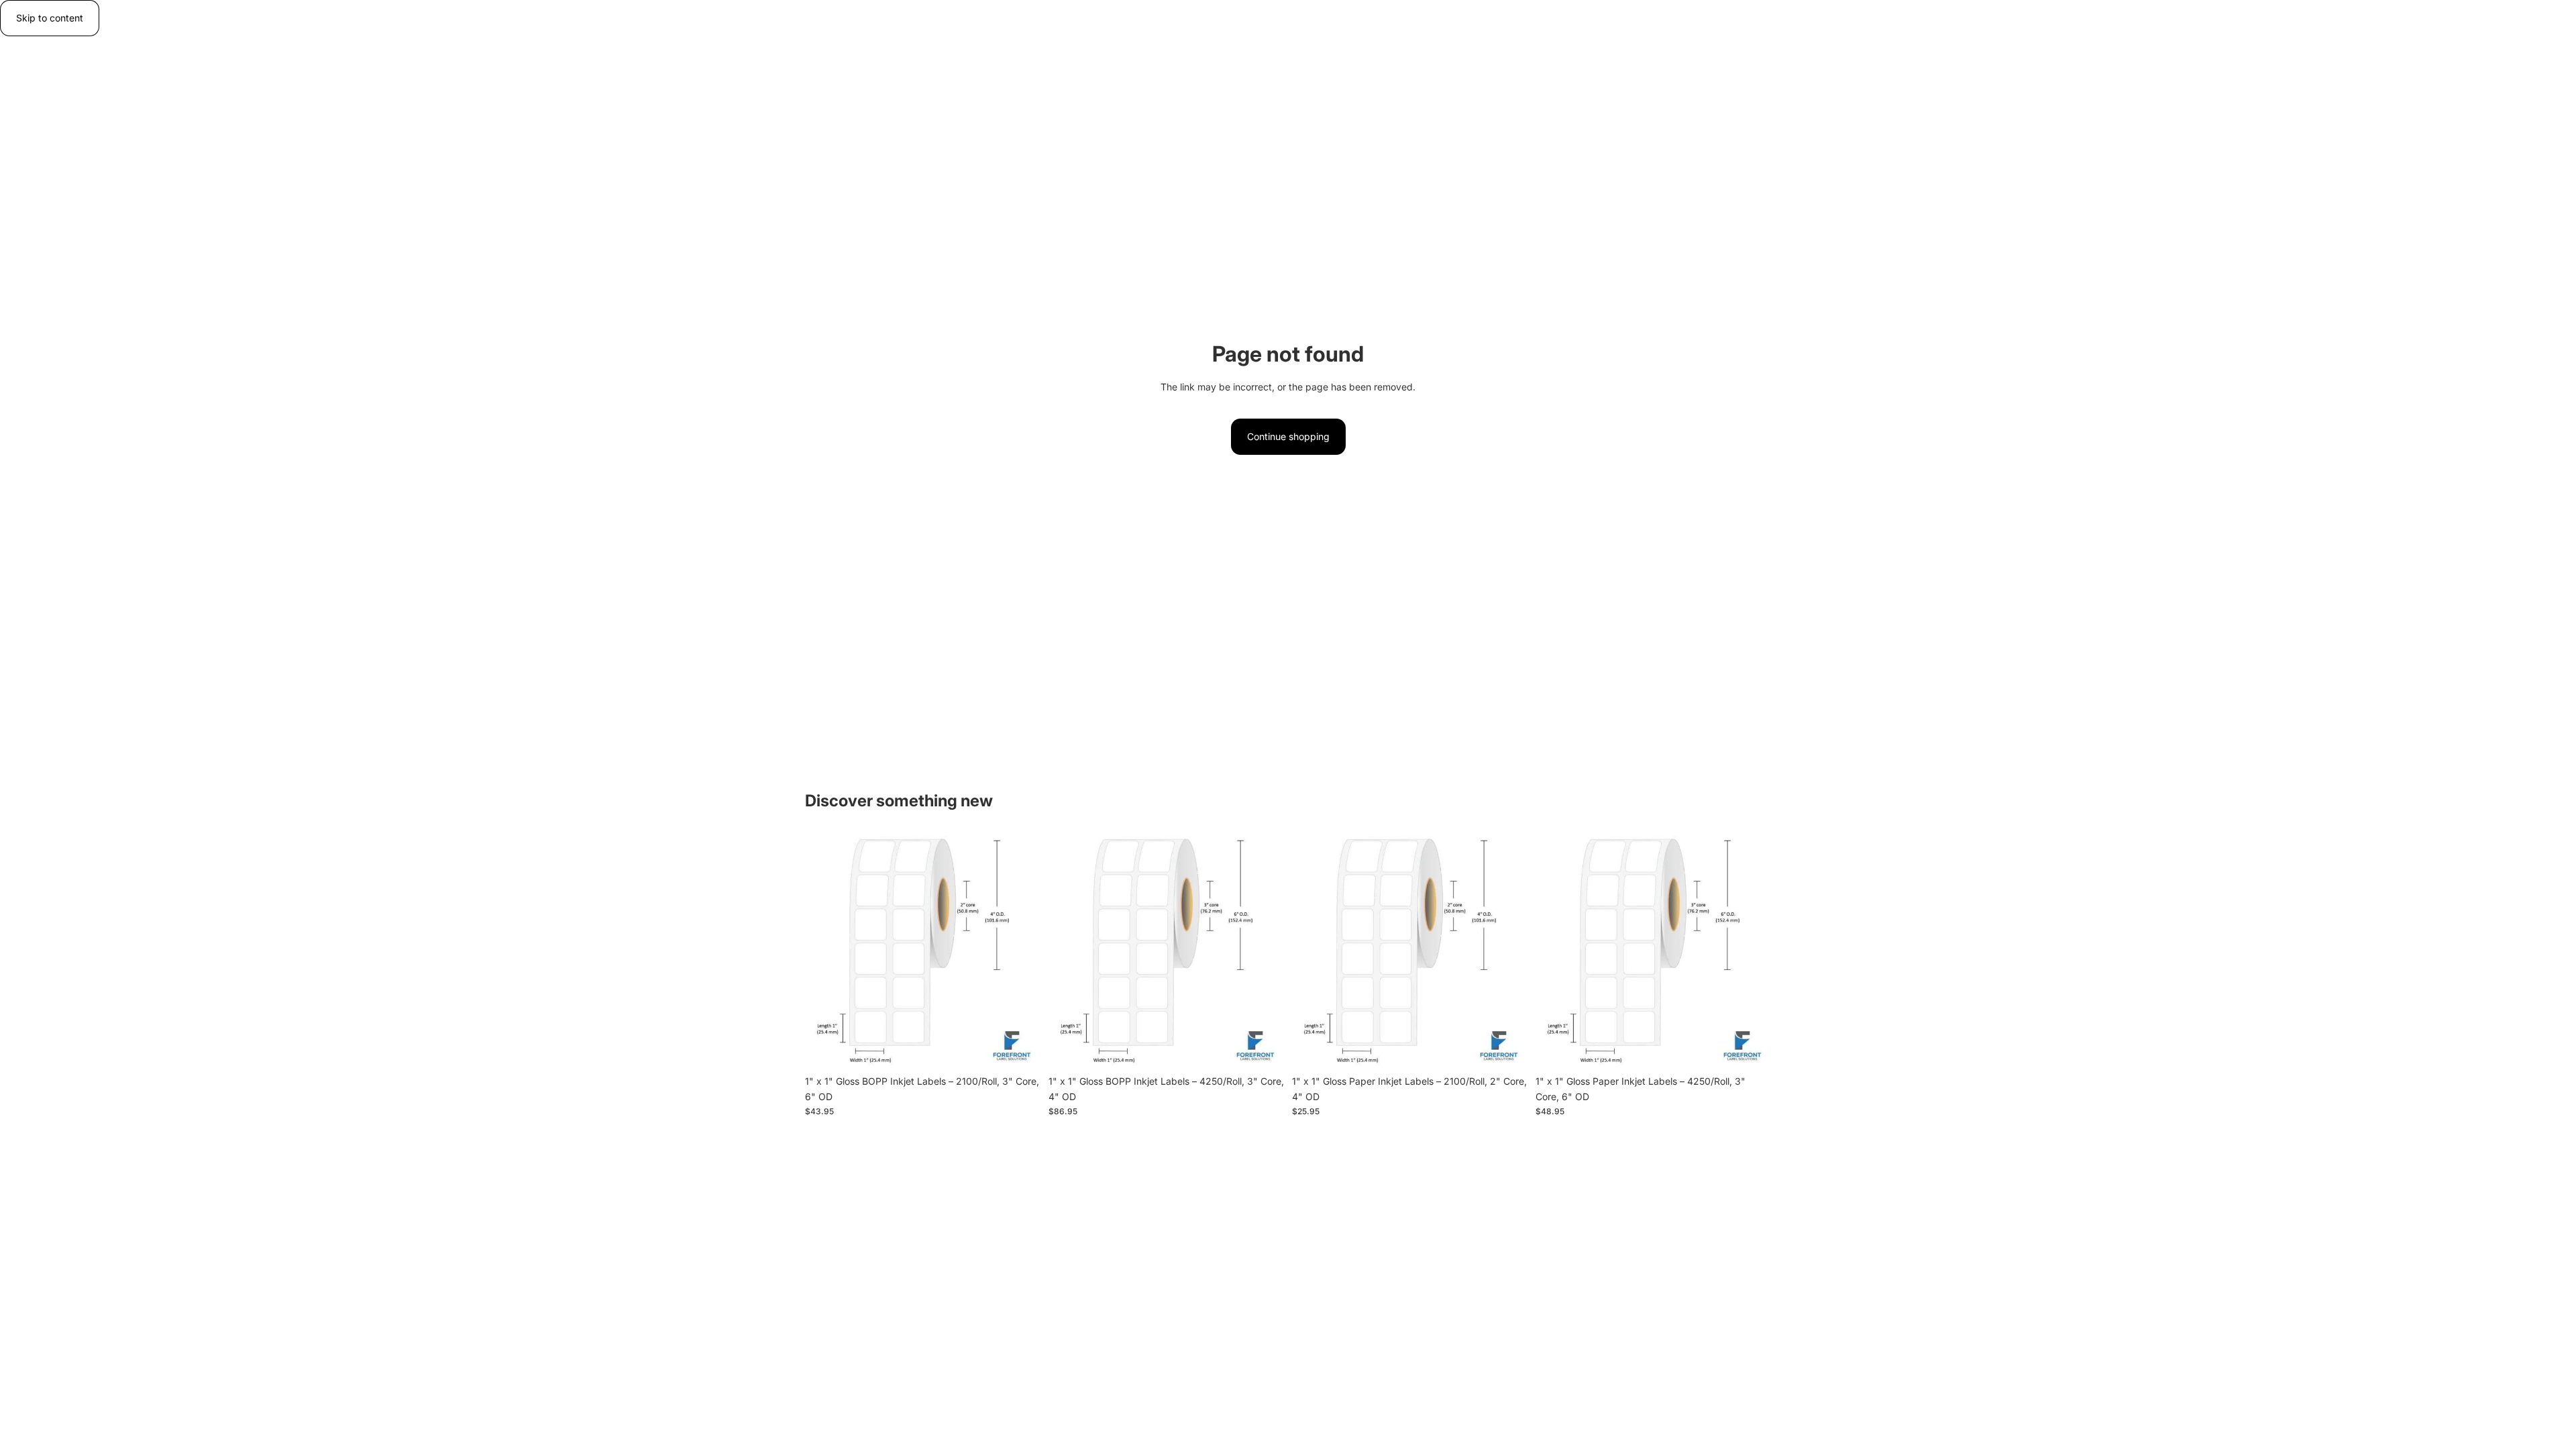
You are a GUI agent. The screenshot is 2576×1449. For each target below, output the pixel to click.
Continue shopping (1288, 436)
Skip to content (50, 18)
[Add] (1020, 1049)
